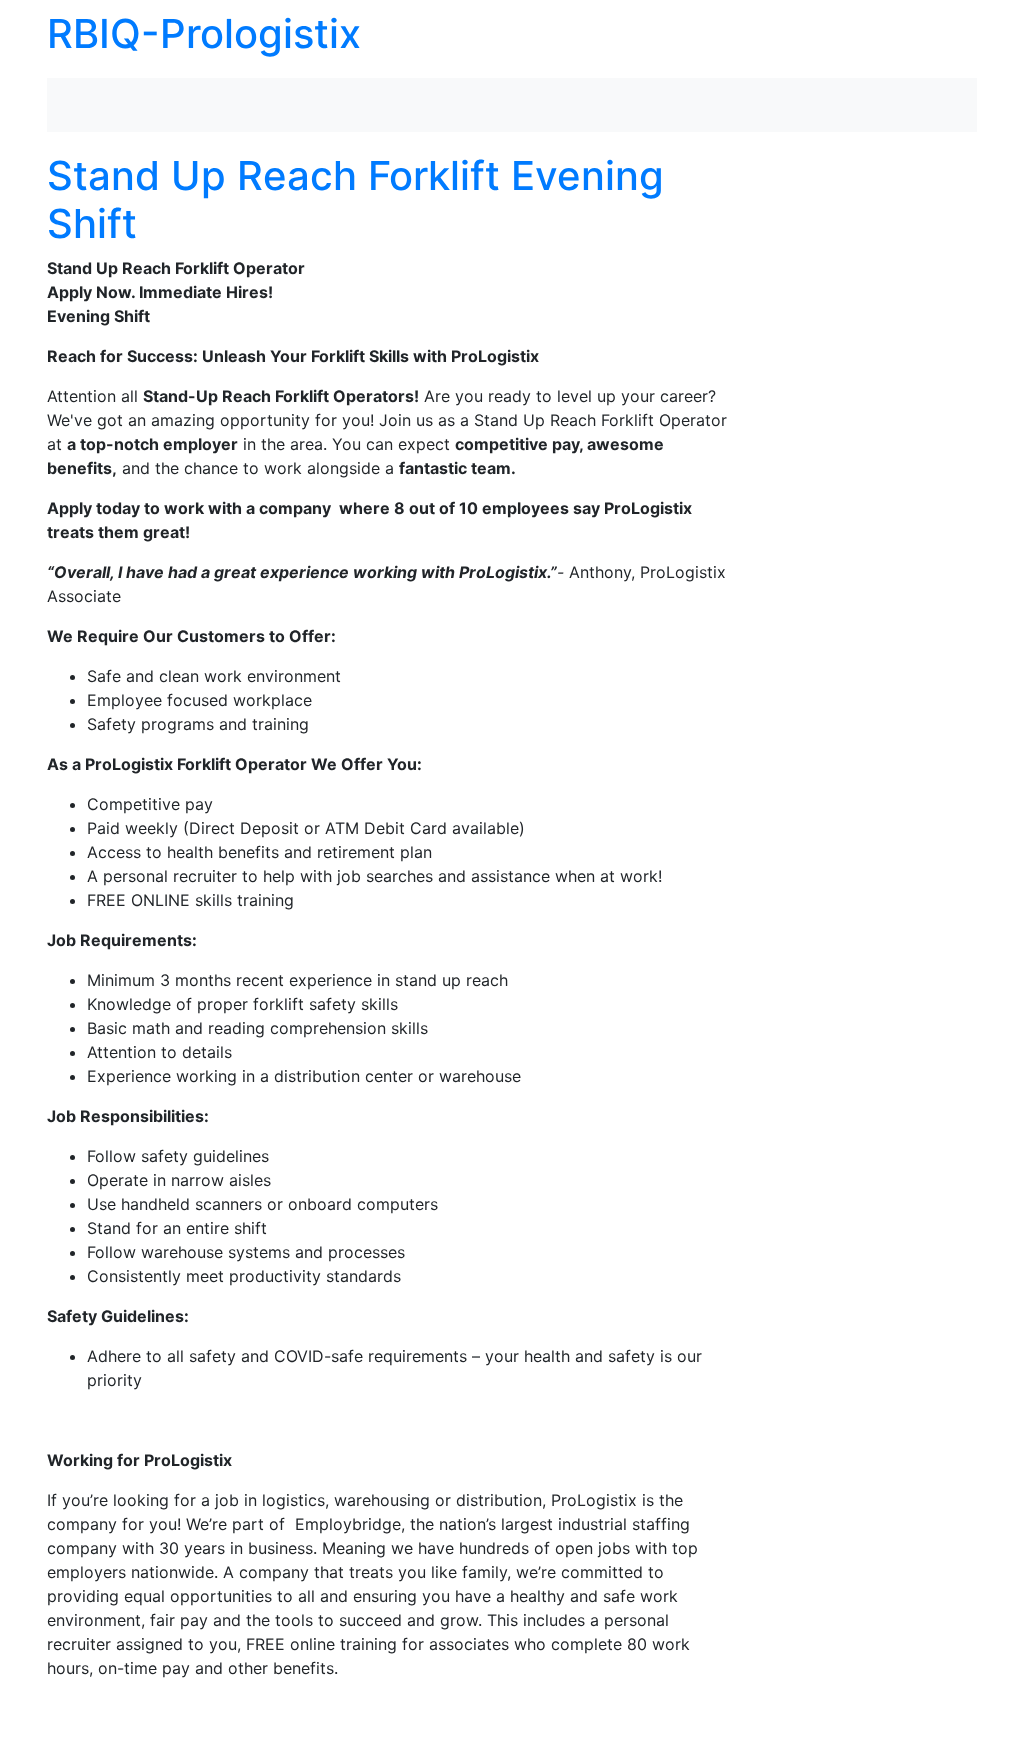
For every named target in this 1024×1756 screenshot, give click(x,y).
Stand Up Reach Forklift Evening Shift (355, 199)
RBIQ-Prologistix (204, 33)
